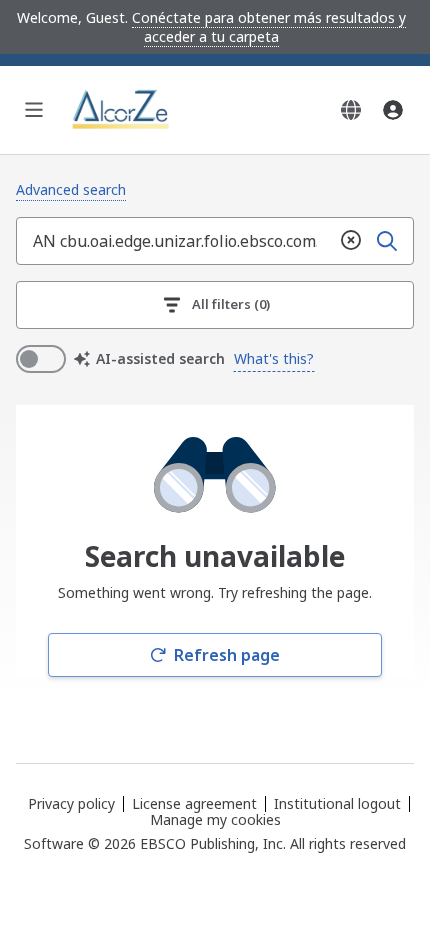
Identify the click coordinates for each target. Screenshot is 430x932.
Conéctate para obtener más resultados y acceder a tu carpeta (269, 27)
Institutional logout (337, 803)
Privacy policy (71, 803)
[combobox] (175, 241)
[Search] (387, 241)
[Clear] (351, 241)
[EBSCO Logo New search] (122, 110)
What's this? (274, 358)
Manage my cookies (215, 820)
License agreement (194, 803)
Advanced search (71, 189)
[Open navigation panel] (34, 110)
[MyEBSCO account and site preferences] (393, 110)
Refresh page (227, 655)
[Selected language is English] (351, 110)
